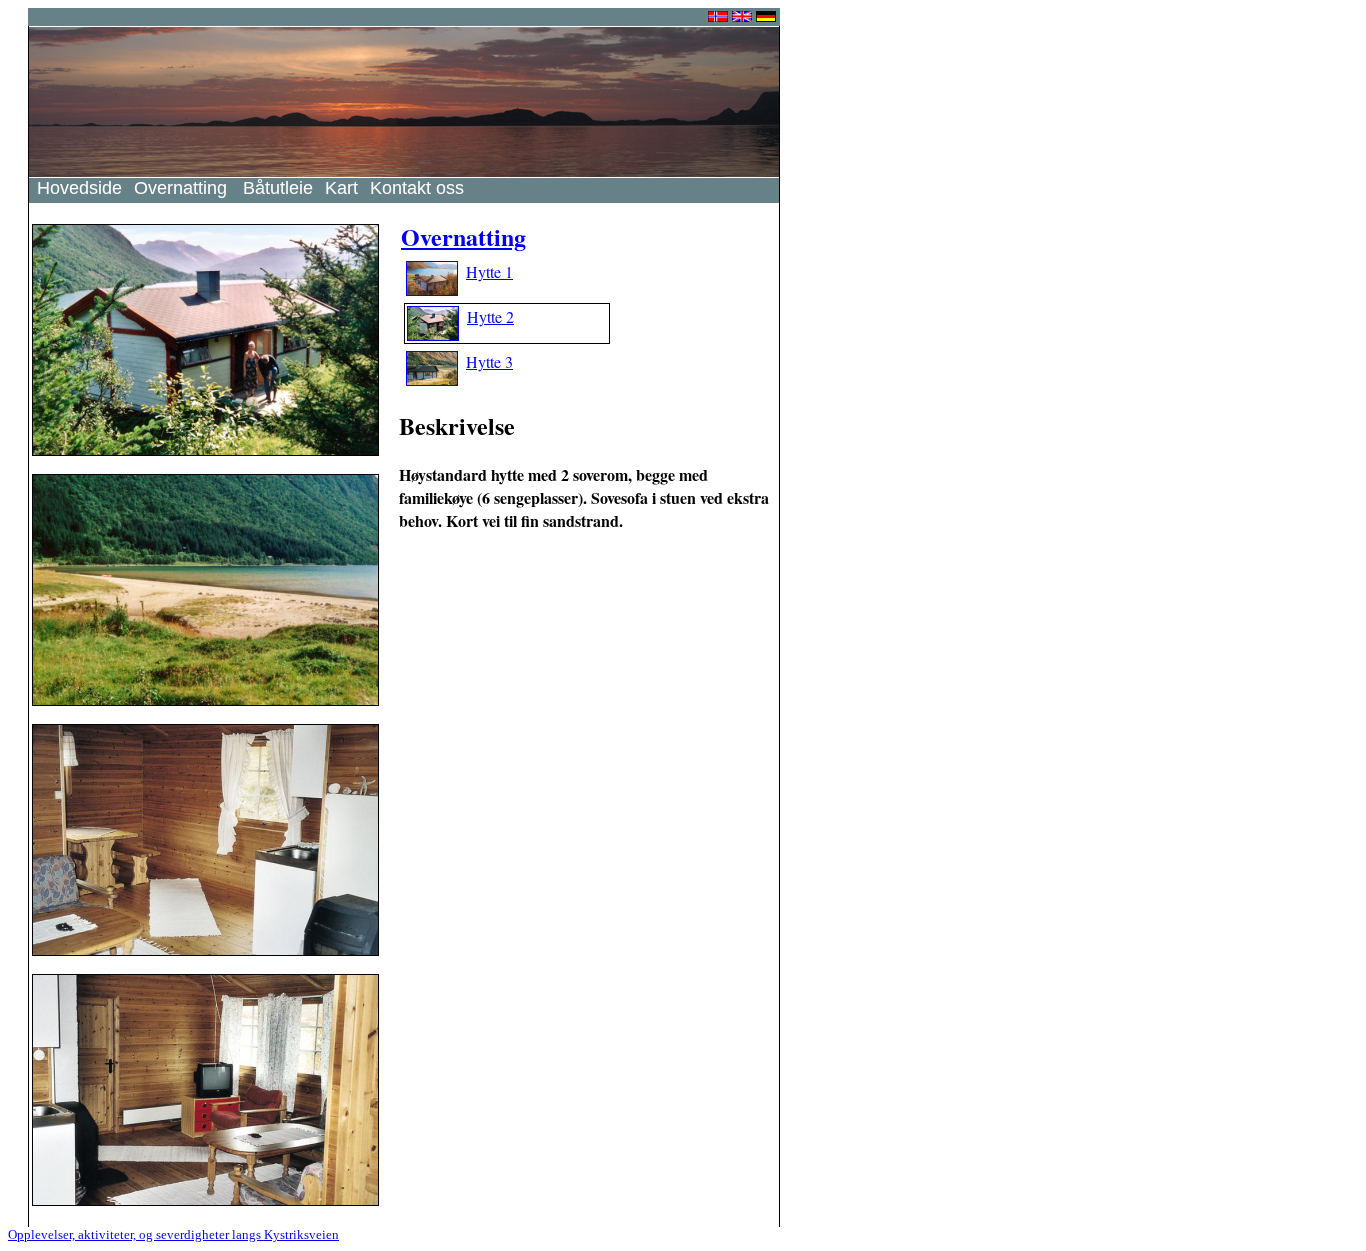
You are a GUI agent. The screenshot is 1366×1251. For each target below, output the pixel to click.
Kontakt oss (417, 188)
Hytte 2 (490, 316)
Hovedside (79, 188)
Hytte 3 (489, 361)
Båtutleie (278, 188)
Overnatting (180, 188)
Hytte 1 (489, 271)
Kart (341, 188)
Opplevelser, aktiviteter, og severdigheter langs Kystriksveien (173, 1234)
